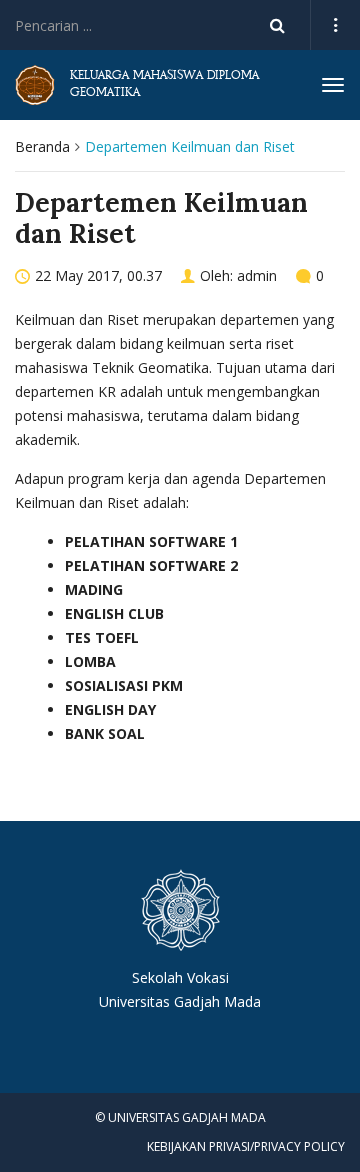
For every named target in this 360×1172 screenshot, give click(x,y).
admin (257, 275)
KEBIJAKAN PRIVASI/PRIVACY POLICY (246, 1146)
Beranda (42, 146)
